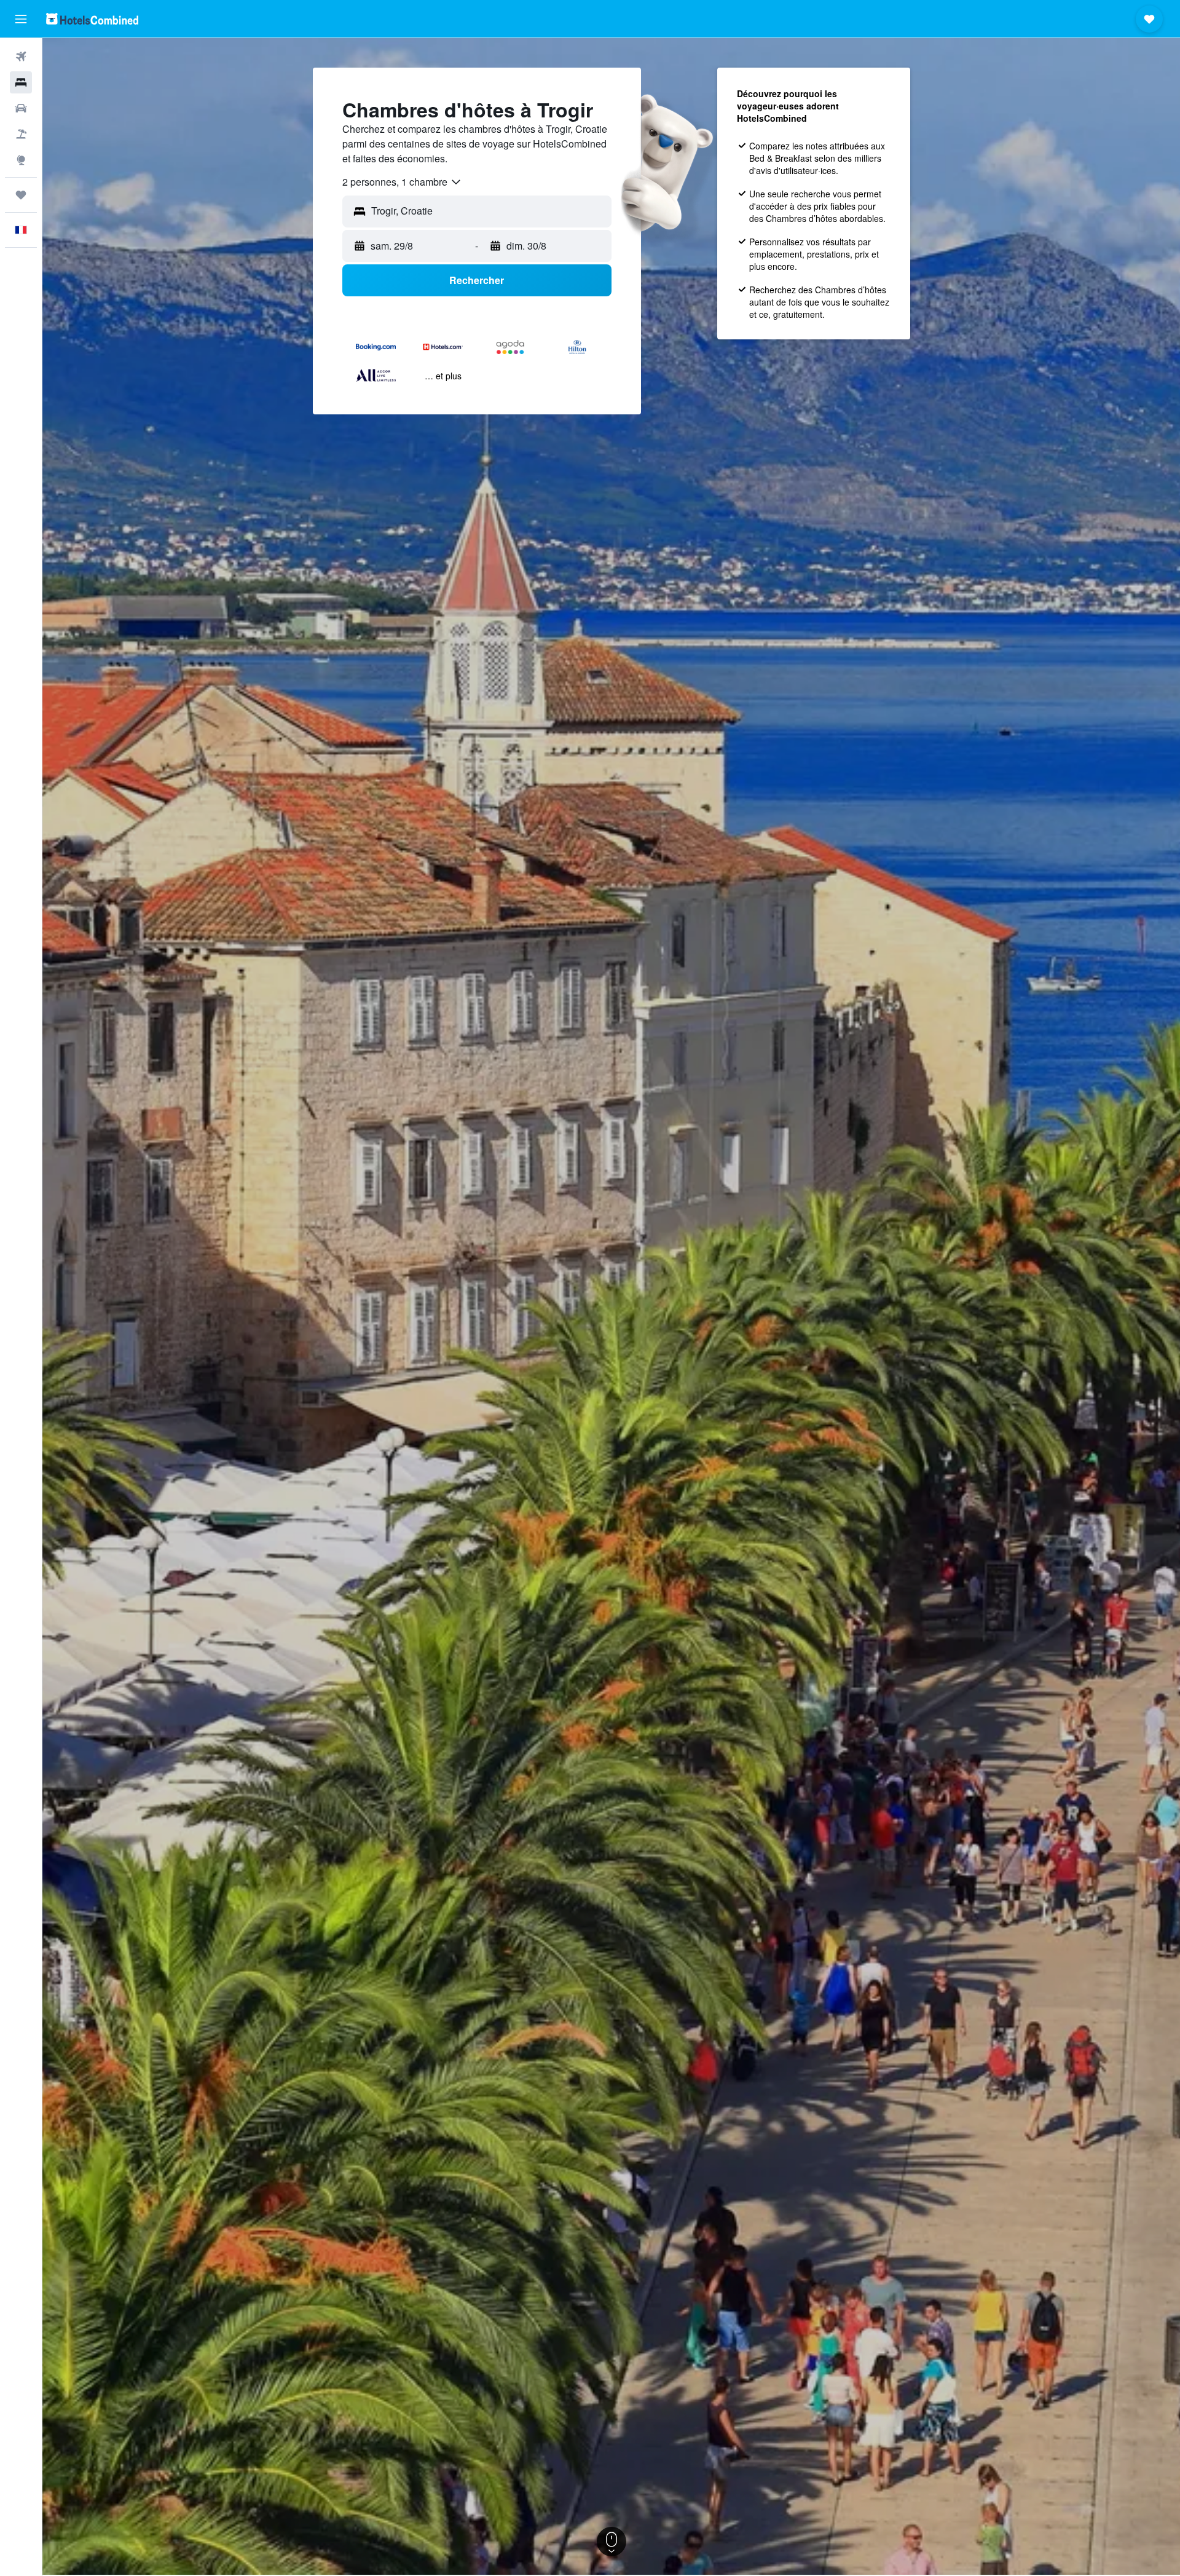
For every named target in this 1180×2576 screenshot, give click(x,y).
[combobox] (402, 182)
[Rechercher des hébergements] (21, 82)
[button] (21, 19)
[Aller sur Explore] (21, 160)
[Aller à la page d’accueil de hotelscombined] (92, 19)
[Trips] (21, 195)
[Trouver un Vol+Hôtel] (21, 134)
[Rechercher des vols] (21, 57)
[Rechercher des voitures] (21, 108)
